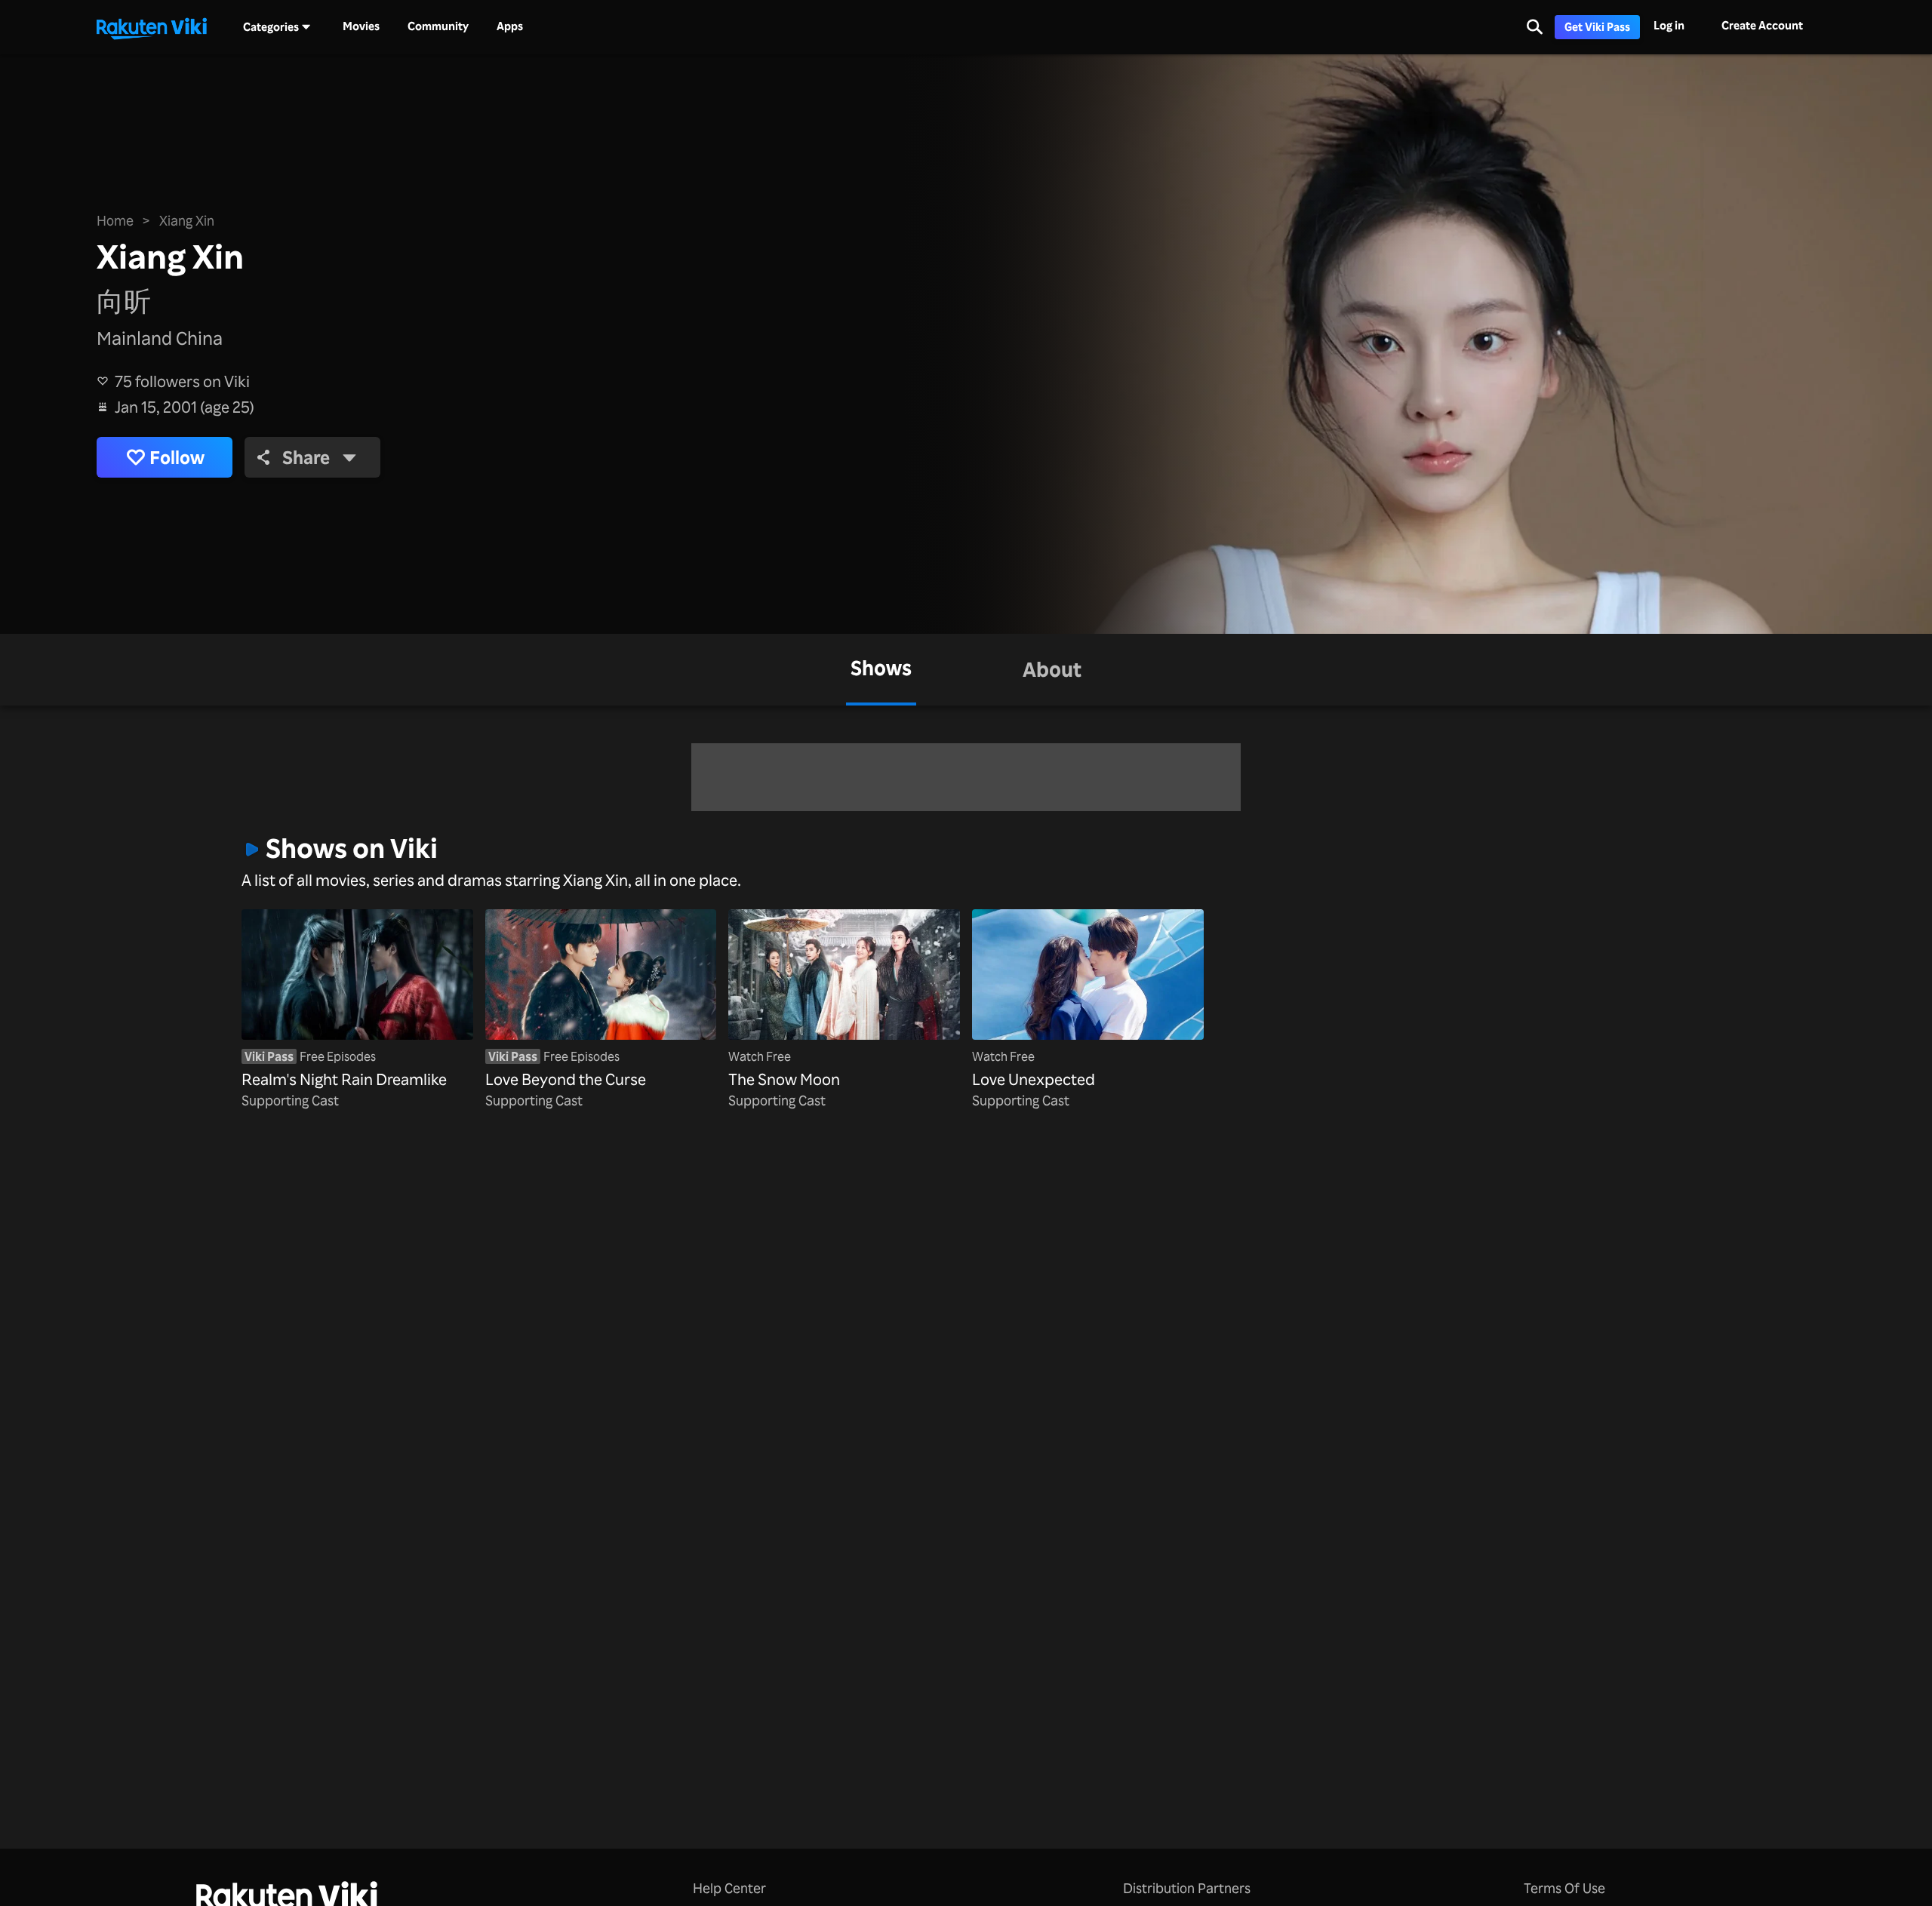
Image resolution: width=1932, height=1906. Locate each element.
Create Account (1762, 25)
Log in (1669, 25)
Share (306, 457)
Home (115, 220)
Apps (510, 26)
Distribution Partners (1187, 1888)
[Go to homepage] (152, 27)
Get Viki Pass (1597, 27)
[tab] (881, 670)
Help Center (729, 1888)
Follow (177, 457)
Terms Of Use (1564, 1888)
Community (438, 26)
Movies (361, 26)
